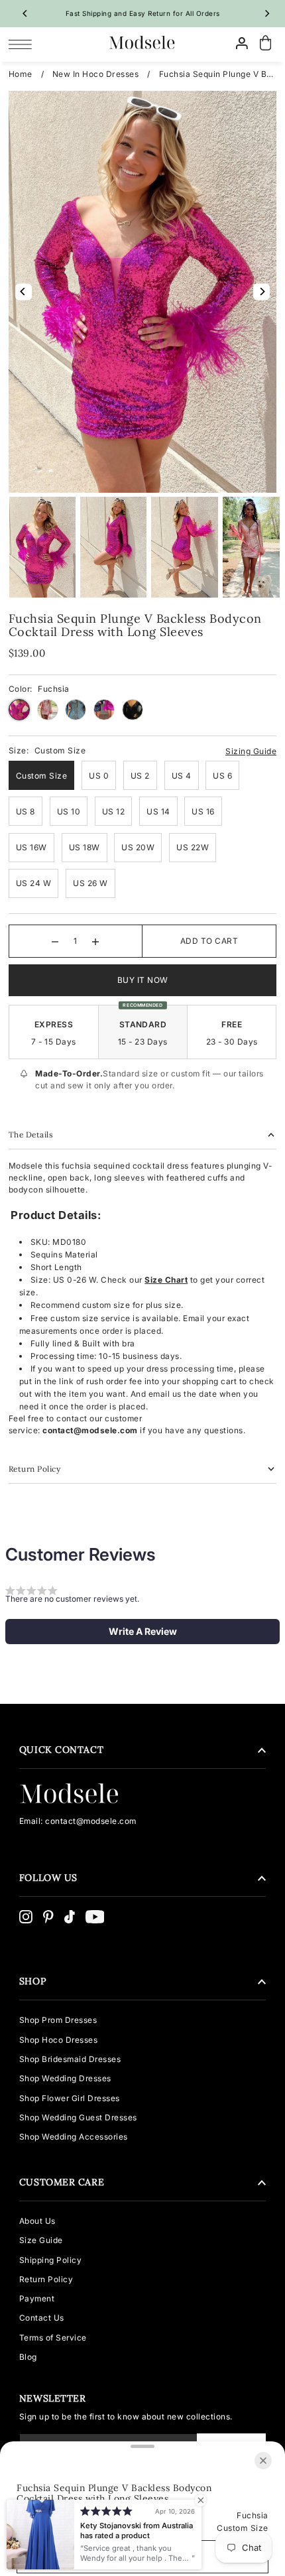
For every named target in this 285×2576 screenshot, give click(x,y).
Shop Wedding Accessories (74, 2137)
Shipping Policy (51, 2260)
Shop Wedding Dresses (65, 2078)
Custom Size (42, 776)
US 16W (31, 847)
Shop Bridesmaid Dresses (70, 2059)
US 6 (222, 776)
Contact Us (42, 2318)
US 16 (203, 811)
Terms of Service (53, 2338)
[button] (142, 1632)
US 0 (99, 776)
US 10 (69, 811)
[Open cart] (265, 43)
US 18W (85, 847)
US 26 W (90, 883)
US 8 (26, 811)
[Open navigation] (24, 44)
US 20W (138, 847)
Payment (37, 2298)
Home (21, 74)
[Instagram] (26, 1917)
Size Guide (41, 2240)
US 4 (182, 776)
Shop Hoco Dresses (59, 2040)
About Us (37, 2221)
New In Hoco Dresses (96, 74)
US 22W (193, 847)
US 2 (140, 776)
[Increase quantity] (95, 941)
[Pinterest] (48, 1917)
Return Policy (46, 2279)
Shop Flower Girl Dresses (70, 2098)
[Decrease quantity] (55, 941)
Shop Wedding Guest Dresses (78, 2117)
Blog (28, 2357)
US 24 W (34, 883)
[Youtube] (95, 1917)
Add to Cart (209, 941)
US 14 (158, 811)
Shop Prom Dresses (58, 2020)
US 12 (114, 811)
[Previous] (25, 13)
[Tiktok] (70, 1917)
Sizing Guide (251, 751)
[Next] (266, 13)
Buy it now (143, 980)
